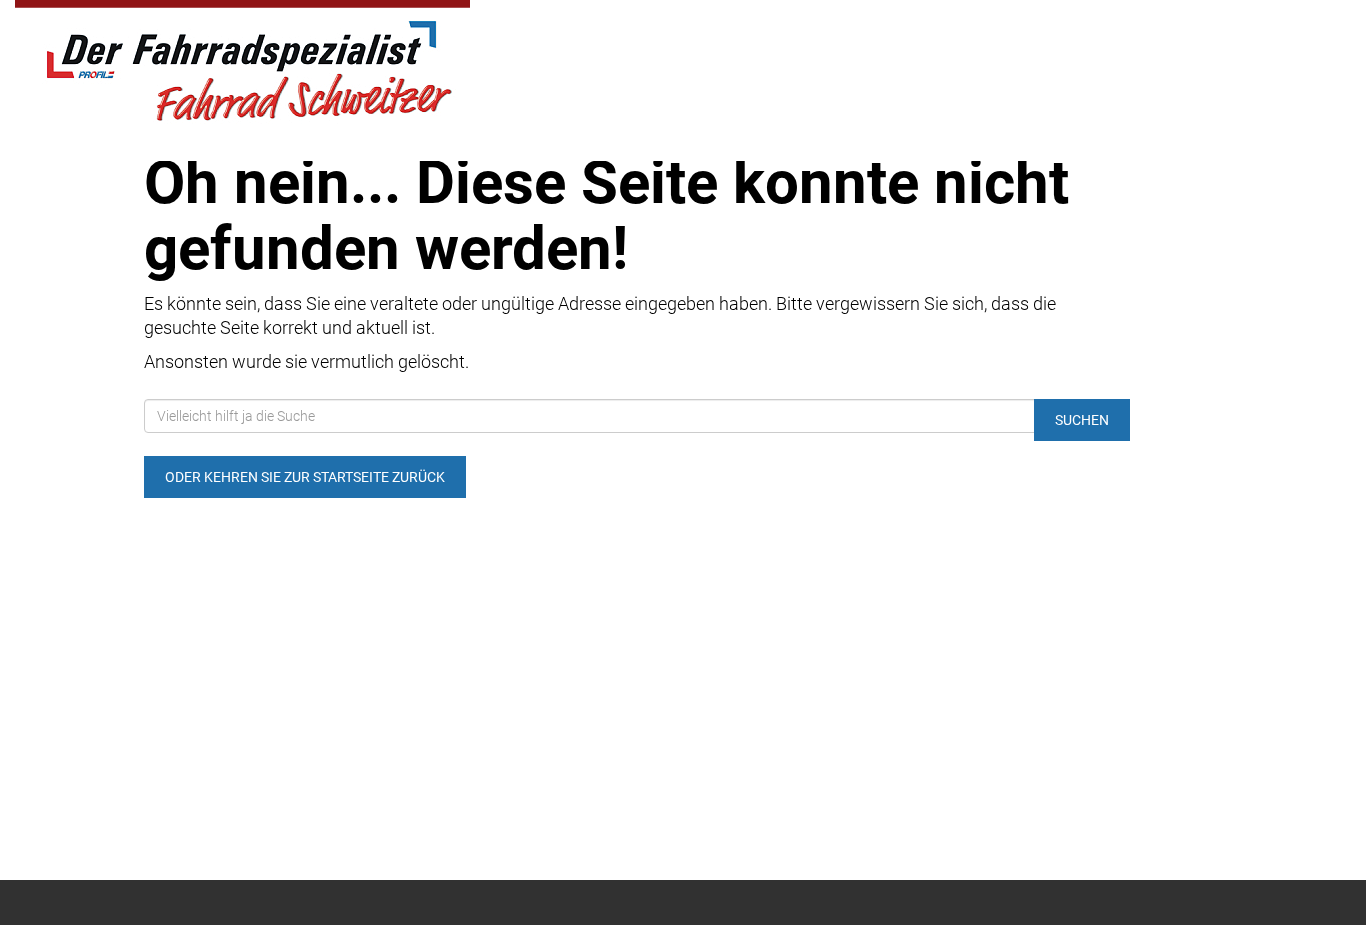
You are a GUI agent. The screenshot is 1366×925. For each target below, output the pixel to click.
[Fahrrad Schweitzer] (284, 65)
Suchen (1082, 420)
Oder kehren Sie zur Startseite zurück (305, 477)
